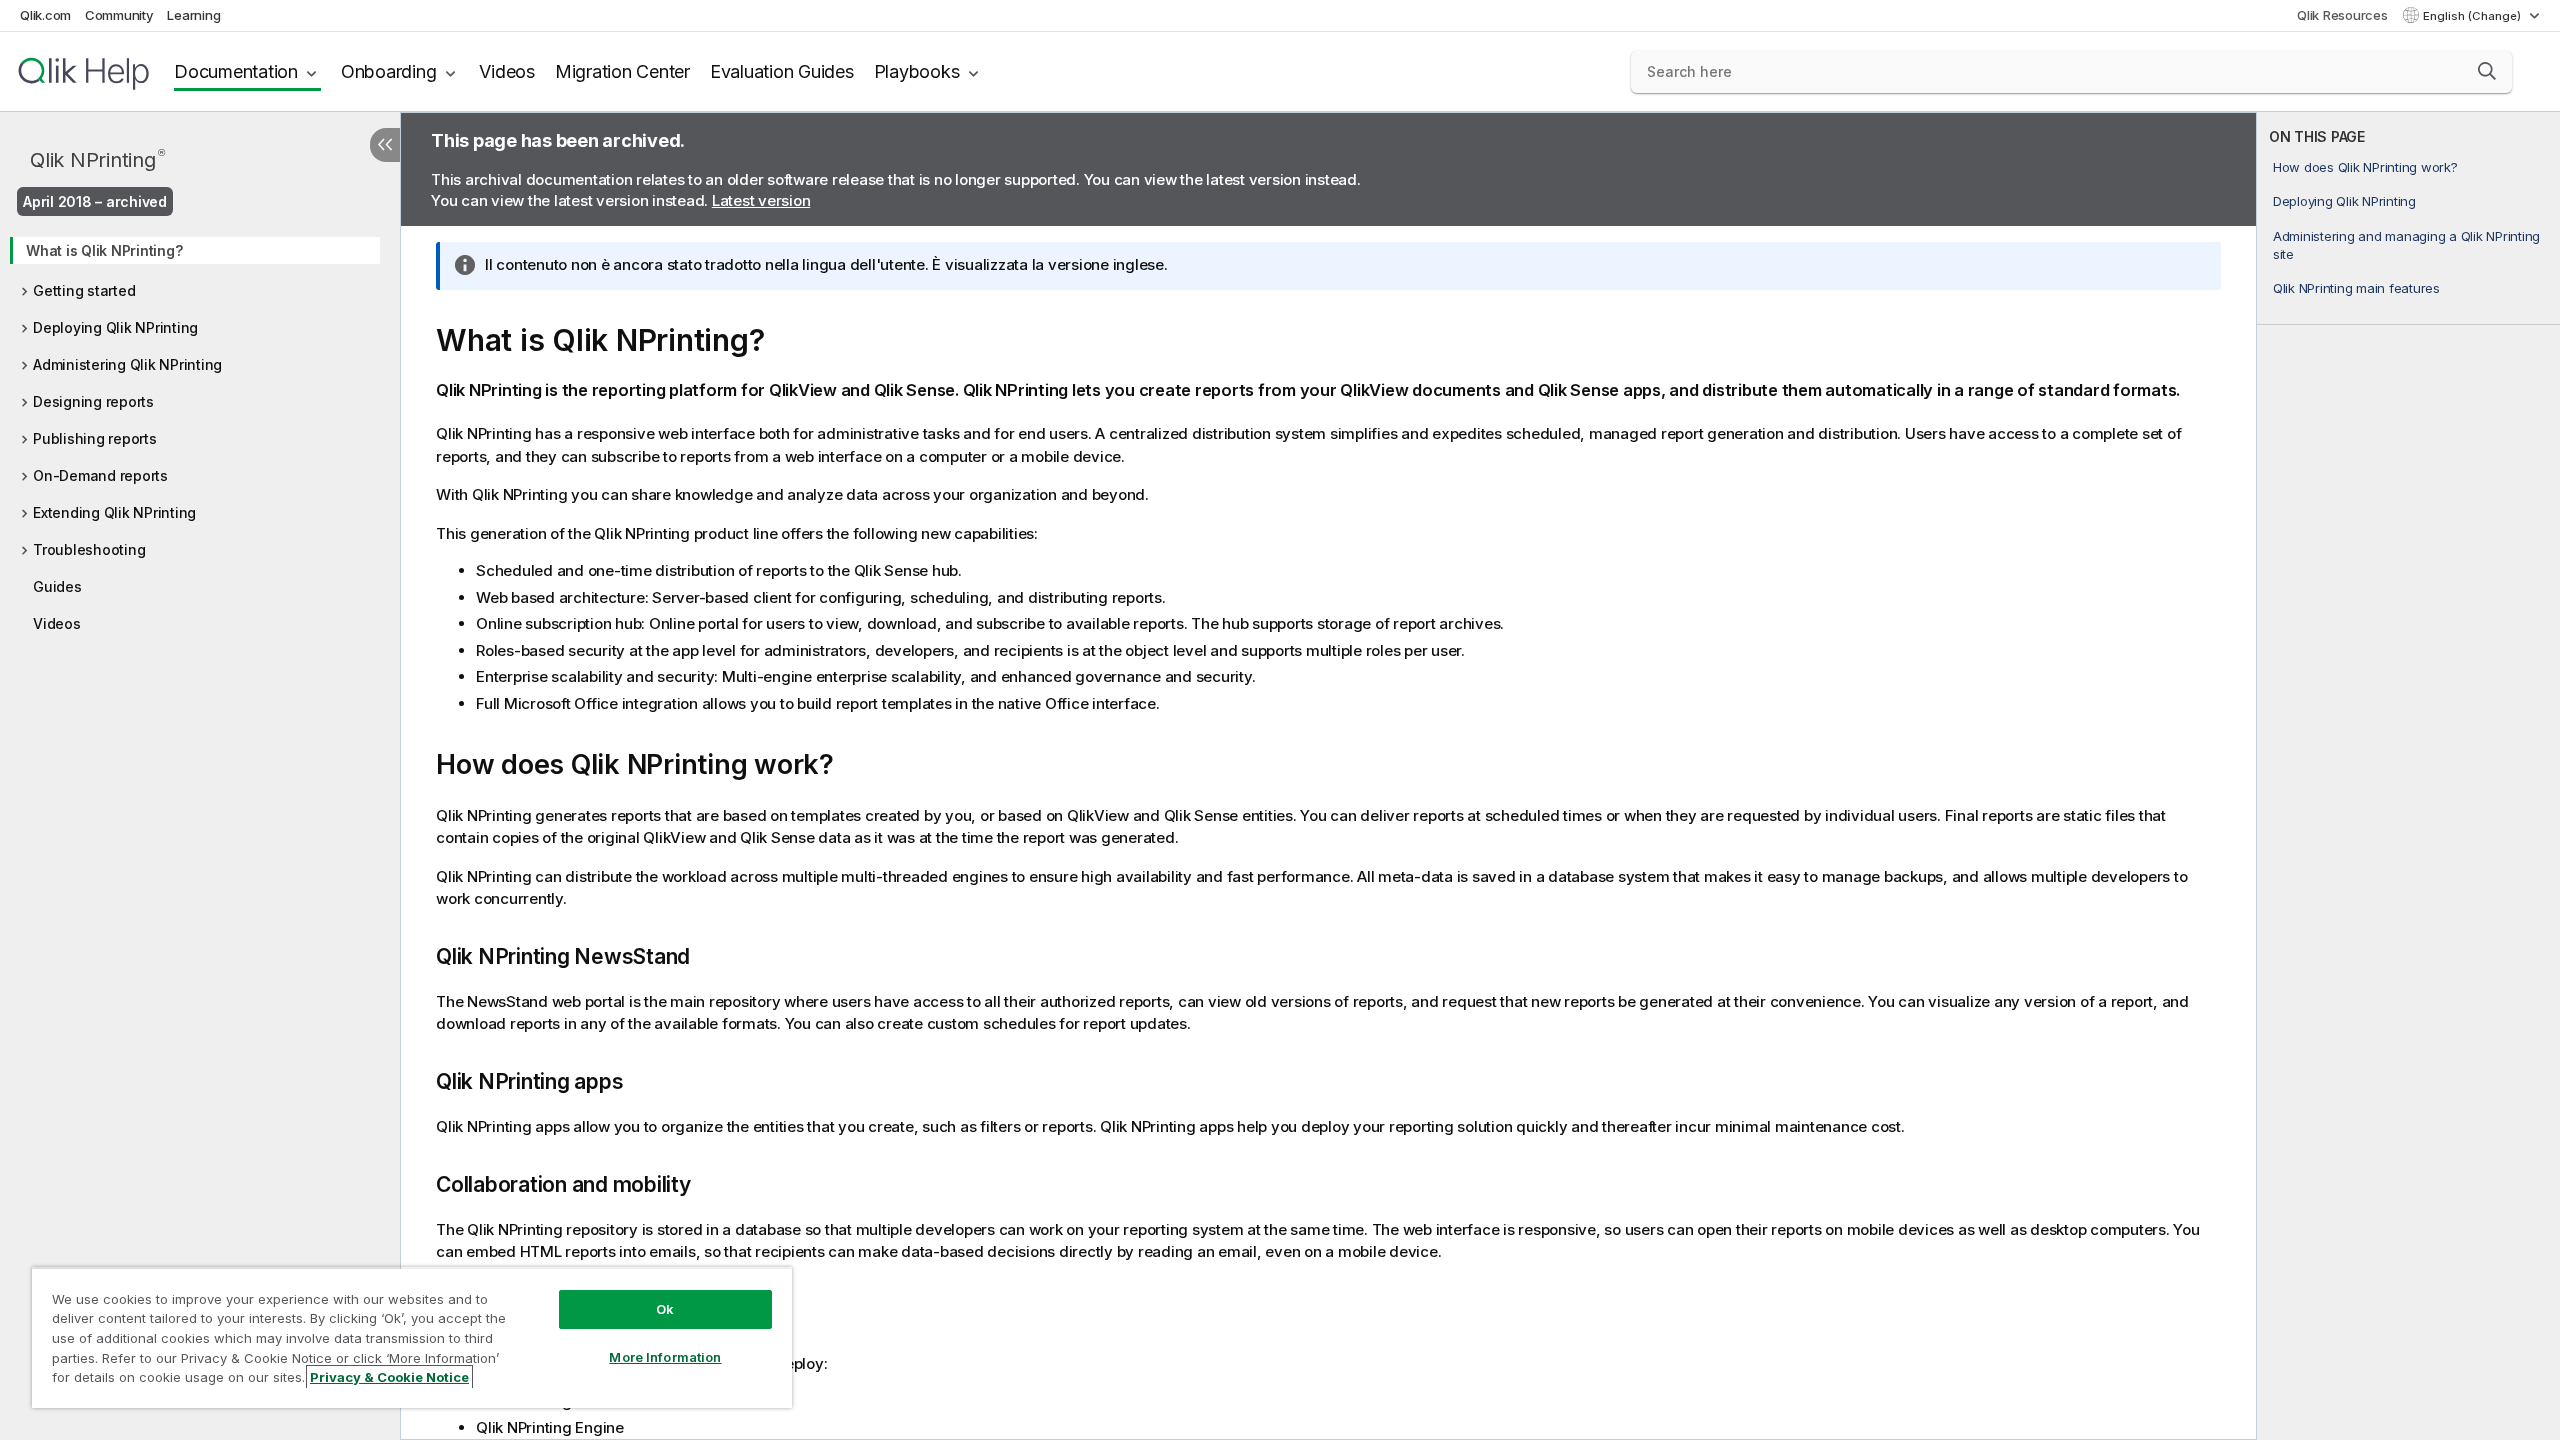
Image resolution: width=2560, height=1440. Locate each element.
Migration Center (622, 71)
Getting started (84, 290)
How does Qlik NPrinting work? (2365, 167)
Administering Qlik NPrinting (127, 364)
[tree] (200, 430)
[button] (2487, 71)
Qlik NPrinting (97, 159)
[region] (412, 1337)
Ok (665, 1309)
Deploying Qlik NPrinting (115, 327)
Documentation (236, 71)
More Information (665, 1357)
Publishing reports (95, 438)
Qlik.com (45, 15)
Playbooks (917, 71)
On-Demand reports (100, 475)
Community (119, 15)
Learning (193, 15)
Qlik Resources (2342, 15)
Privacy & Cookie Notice (389, 1377)
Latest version (761, 200)
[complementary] (2408, 776)
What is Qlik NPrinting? (104, 250)
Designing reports (93, 401)
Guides (57, 586)
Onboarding (389, 71)
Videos (507, 71)
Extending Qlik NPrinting (114, 512)
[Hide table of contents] (385, 145)
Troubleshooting (89, 549)
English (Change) (2473, 16)
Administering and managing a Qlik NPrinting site (2406, 245)
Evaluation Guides (782, 71)
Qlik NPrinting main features (2356, 288)
